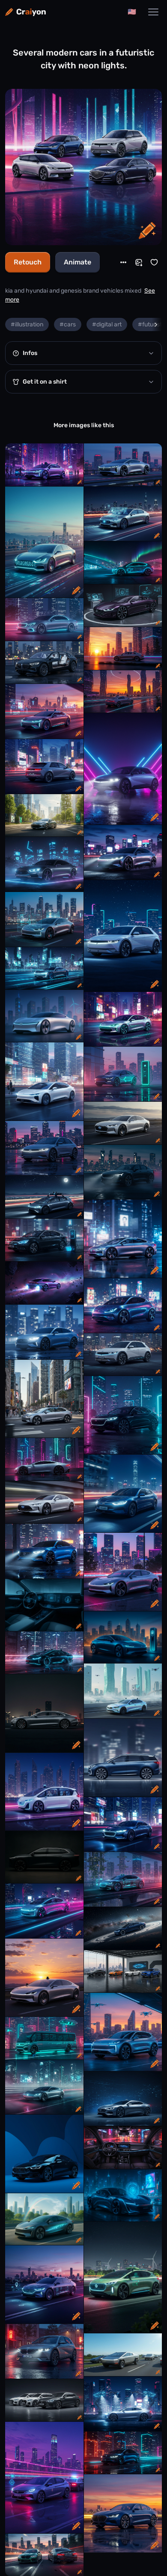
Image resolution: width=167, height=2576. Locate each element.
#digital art (107, 324)
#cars (68, 324)
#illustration (27, 324)
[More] (123, 262)
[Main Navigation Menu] (153, 12)
